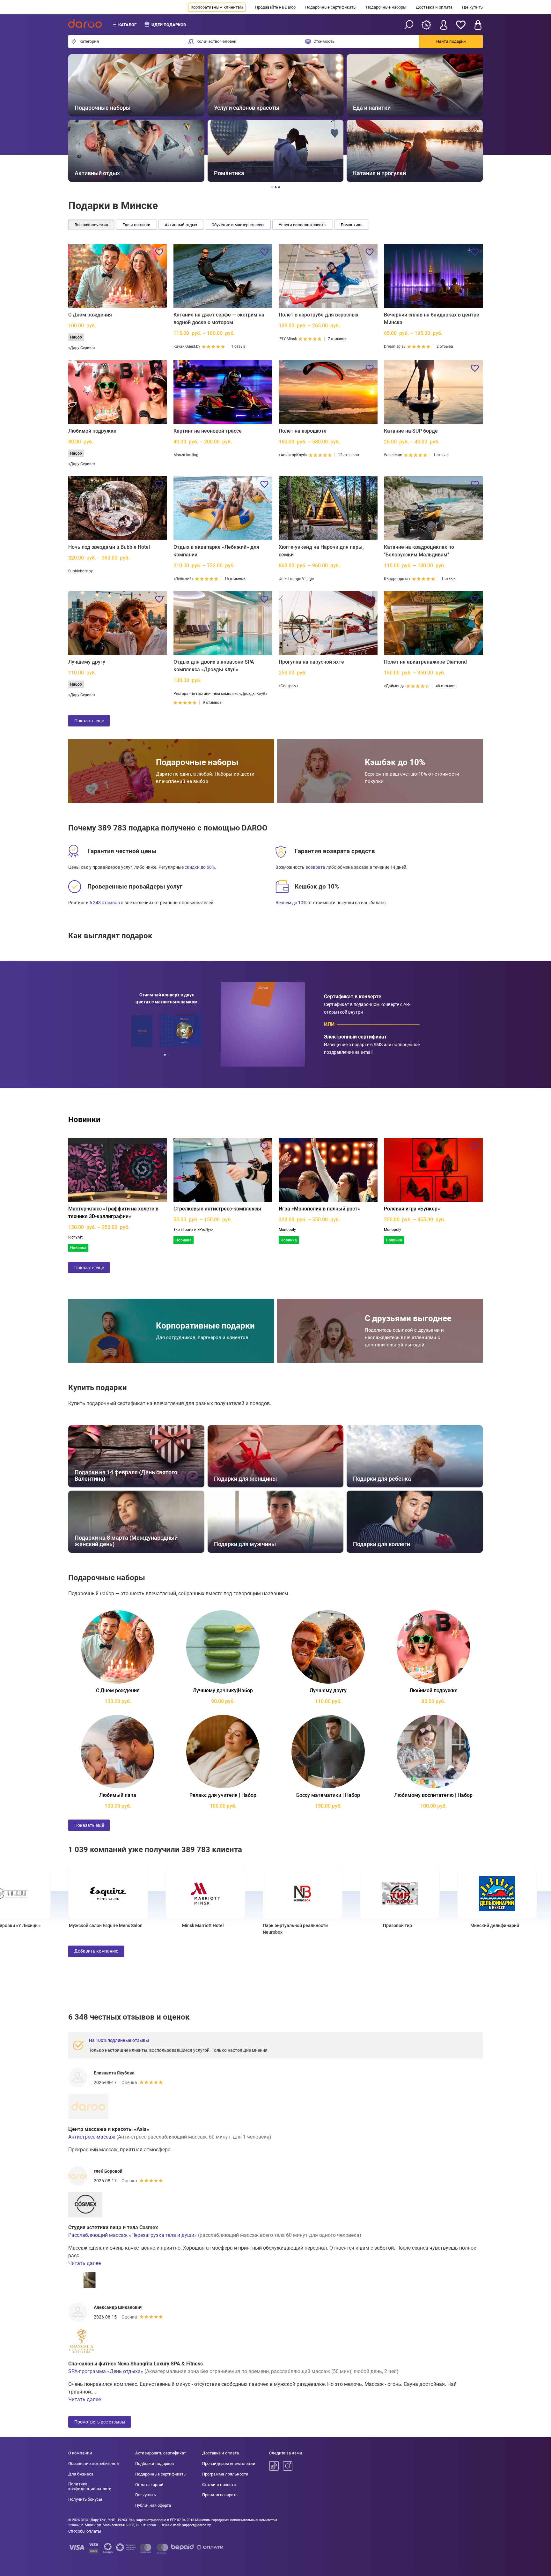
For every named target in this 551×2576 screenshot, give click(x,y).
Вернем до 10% (291, 903)
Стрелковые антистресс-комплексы (217, 1209)
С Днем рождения (90, 315)
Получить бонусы (85, 2499)
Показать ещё (89, 1825)
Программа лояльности (225, 2474)
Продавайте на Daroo (275, 7)
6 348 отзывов (105, 903)
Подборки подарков (154, 2464)
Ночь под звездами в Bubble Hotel (109, 547)
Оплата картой (149, 2485)
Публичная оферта (153, 2505)
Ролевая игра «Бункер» (412, 1209)
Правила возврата (220, 2495)
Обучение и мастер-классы (238, 225)
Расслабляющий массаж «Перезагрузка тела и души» (132, 2235)
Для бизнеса (81, 2474)
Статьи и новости (219, 2485)
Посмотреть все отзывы (100, 2422)
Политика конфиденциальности (90, 2487)
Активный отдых (181, 225)
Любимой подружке (92, 431)
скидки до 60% (200, 867)
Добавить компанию (96, 1951)
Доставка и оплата (434, 7)
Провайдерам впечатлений (229, 2464)
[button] (80, 118)
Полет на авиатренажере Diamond (425, 662)
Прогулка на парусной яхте (311, 662)
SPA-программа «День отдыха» (106, 2371)
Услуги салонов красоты (303, 225)
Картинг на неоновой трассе (208, 431)
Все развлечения (91, 225)
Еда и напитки (136, 225)
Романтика (352, 225)
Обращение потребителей (94, 2464)
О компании (80, 2453)
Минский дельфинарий (441, 1925)
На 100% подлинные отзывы (119, 2040)
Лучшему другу (87, 662)
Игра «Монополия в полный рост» (319, 1209)
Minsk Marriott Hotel (149, 1925)
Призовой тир (343, 1925)
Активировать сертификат (161, 2453)
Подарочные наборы (386, 7)
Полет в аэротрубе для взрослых (319, 315)
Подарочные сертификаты (331, 7)
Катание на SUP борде (411, 431)
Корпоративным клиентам (217, 7)
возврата (315, 867)
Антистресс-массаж (92, 2137)
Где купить (472, 7)
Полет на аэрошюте (303, 431)
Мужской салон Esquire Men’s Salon (51, 1925)
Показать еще (89, 721)
